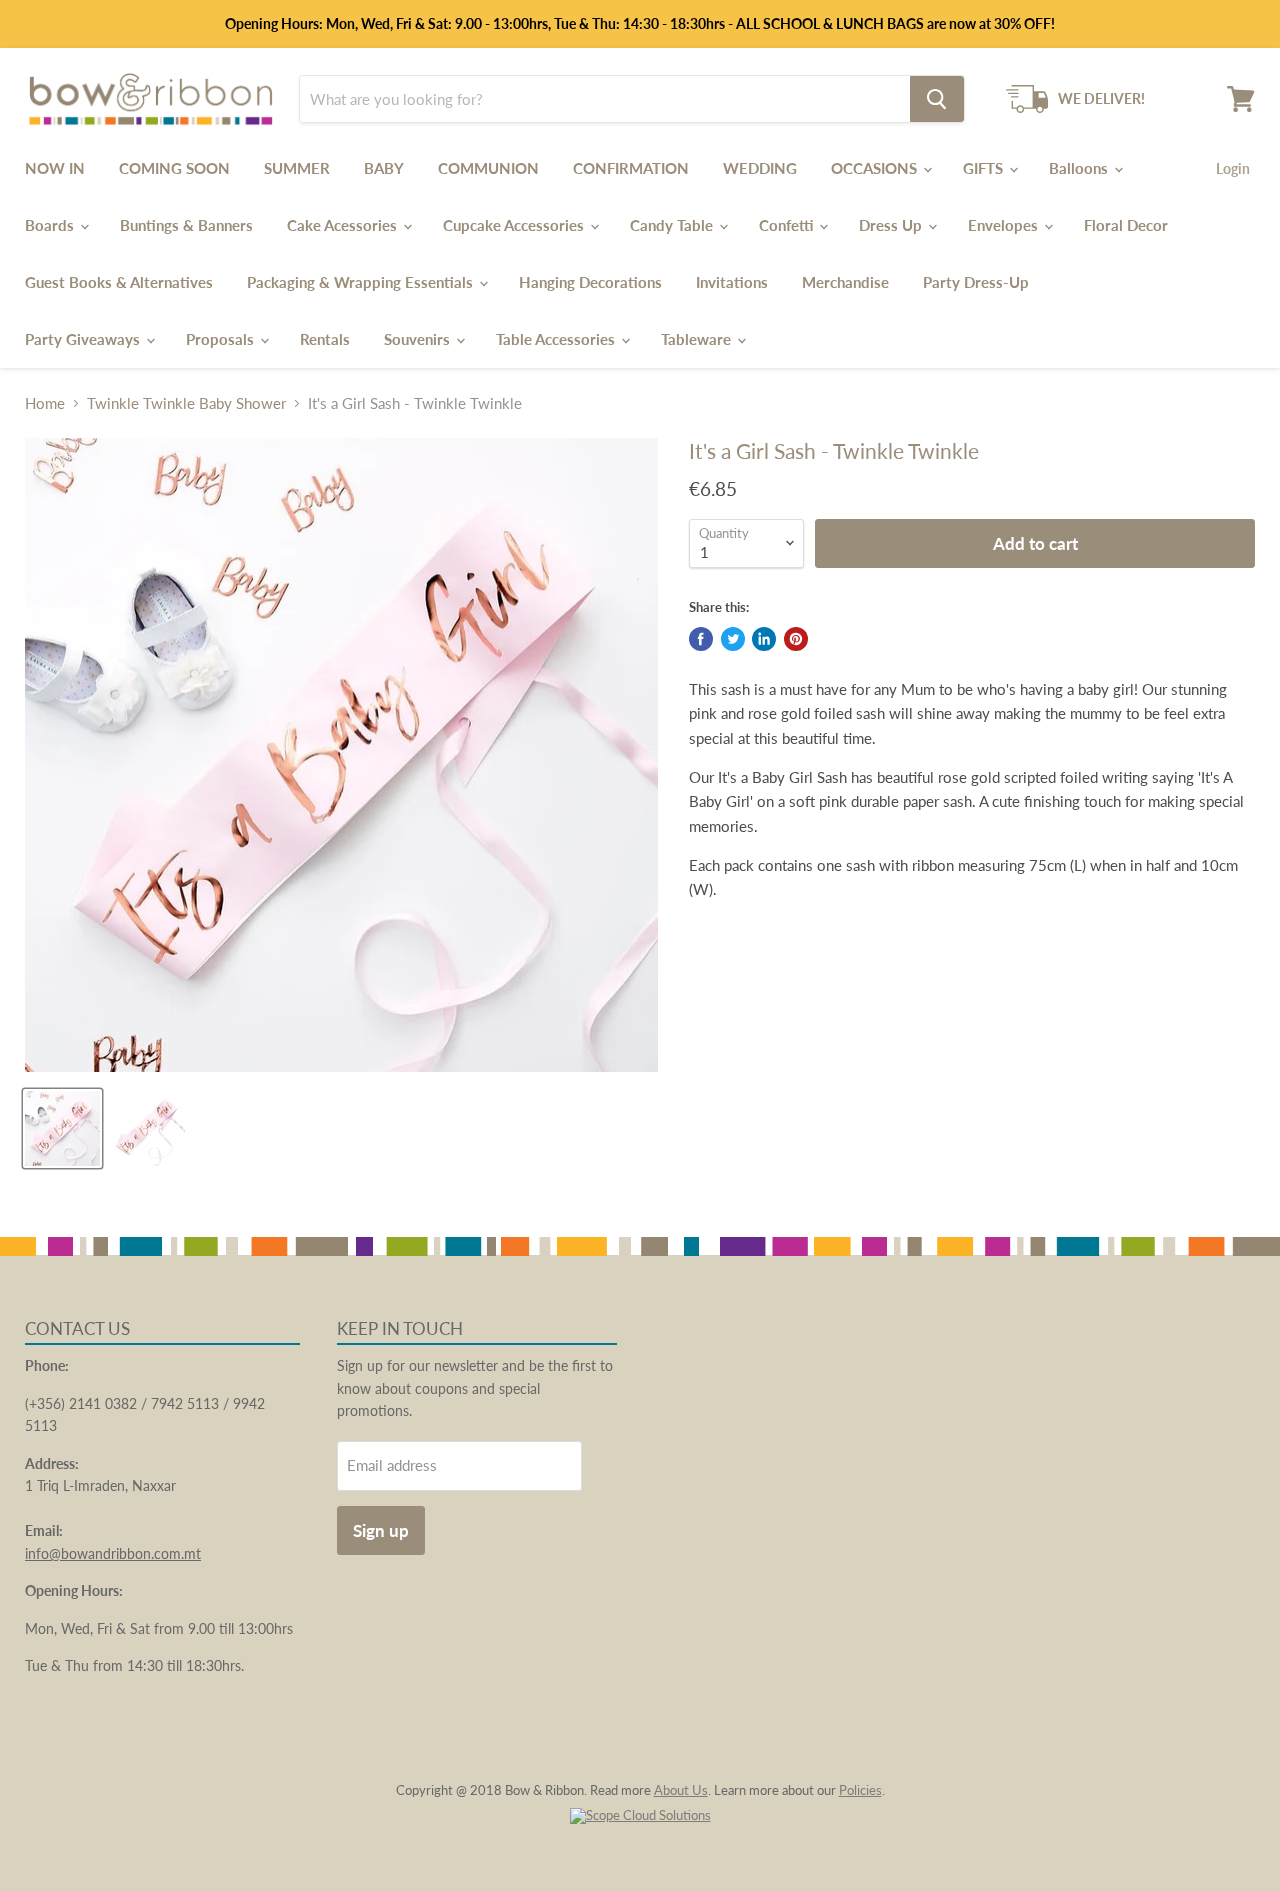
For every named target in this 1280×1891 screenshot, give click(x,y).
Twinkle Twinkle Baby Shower (186, 403)
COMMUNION (488, 168)
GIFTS (985, 168)
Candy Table (673, 225)
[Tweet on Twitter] (733, 639)
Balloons (1080, 168)
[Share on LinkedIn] (764, 639)
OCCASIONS (876, 168)
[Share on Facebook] (701, 639)
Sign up (381, 1530)
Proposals (222, 339)
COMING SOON (174, 168)
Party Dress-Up (976, 282)
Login (1233, 168)
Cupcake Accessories (515, 225)
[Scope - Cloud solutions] (640, 1815)
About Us (681, 1790)
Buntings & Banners (186, 225)
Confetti (788, 225)
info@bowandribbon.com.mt (113, 1553)
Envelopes (1005, 225)
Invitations (732, 282)
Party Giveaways (84, 339)
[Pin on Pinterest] (796, 639)
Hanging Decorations (590, 282)
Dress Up (892, 225)
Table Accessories (557, 339)
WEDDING (760, 168)
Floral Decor (1126, 225)
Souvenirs (419, 339)
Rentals (325, 339)
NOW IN (55, 168)
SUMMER (297, 168)
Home (45, 403)
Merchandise (845, 282)
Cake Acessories (344, 225)
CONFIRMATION (631, 168)
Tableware (698, 339)
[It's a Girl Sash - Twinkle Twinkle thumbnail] (62, 1128)
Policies (860, 1790)
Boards (51, 225)
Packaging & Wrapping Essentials (362, 282)
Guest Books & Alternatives (119, 282)
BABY (384, 168)
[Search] (937, 99)
